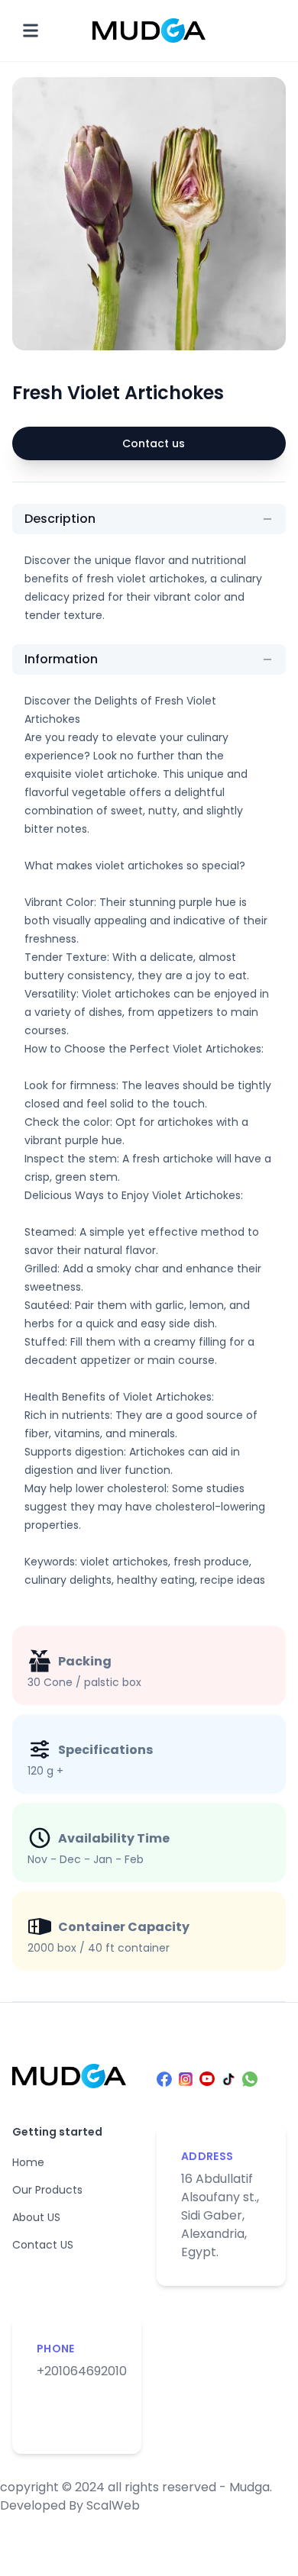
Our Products (47, 2190)
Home (28, 2162)
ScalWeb (113, 2505)
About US (36, 2217)
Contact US (43, 2245)
